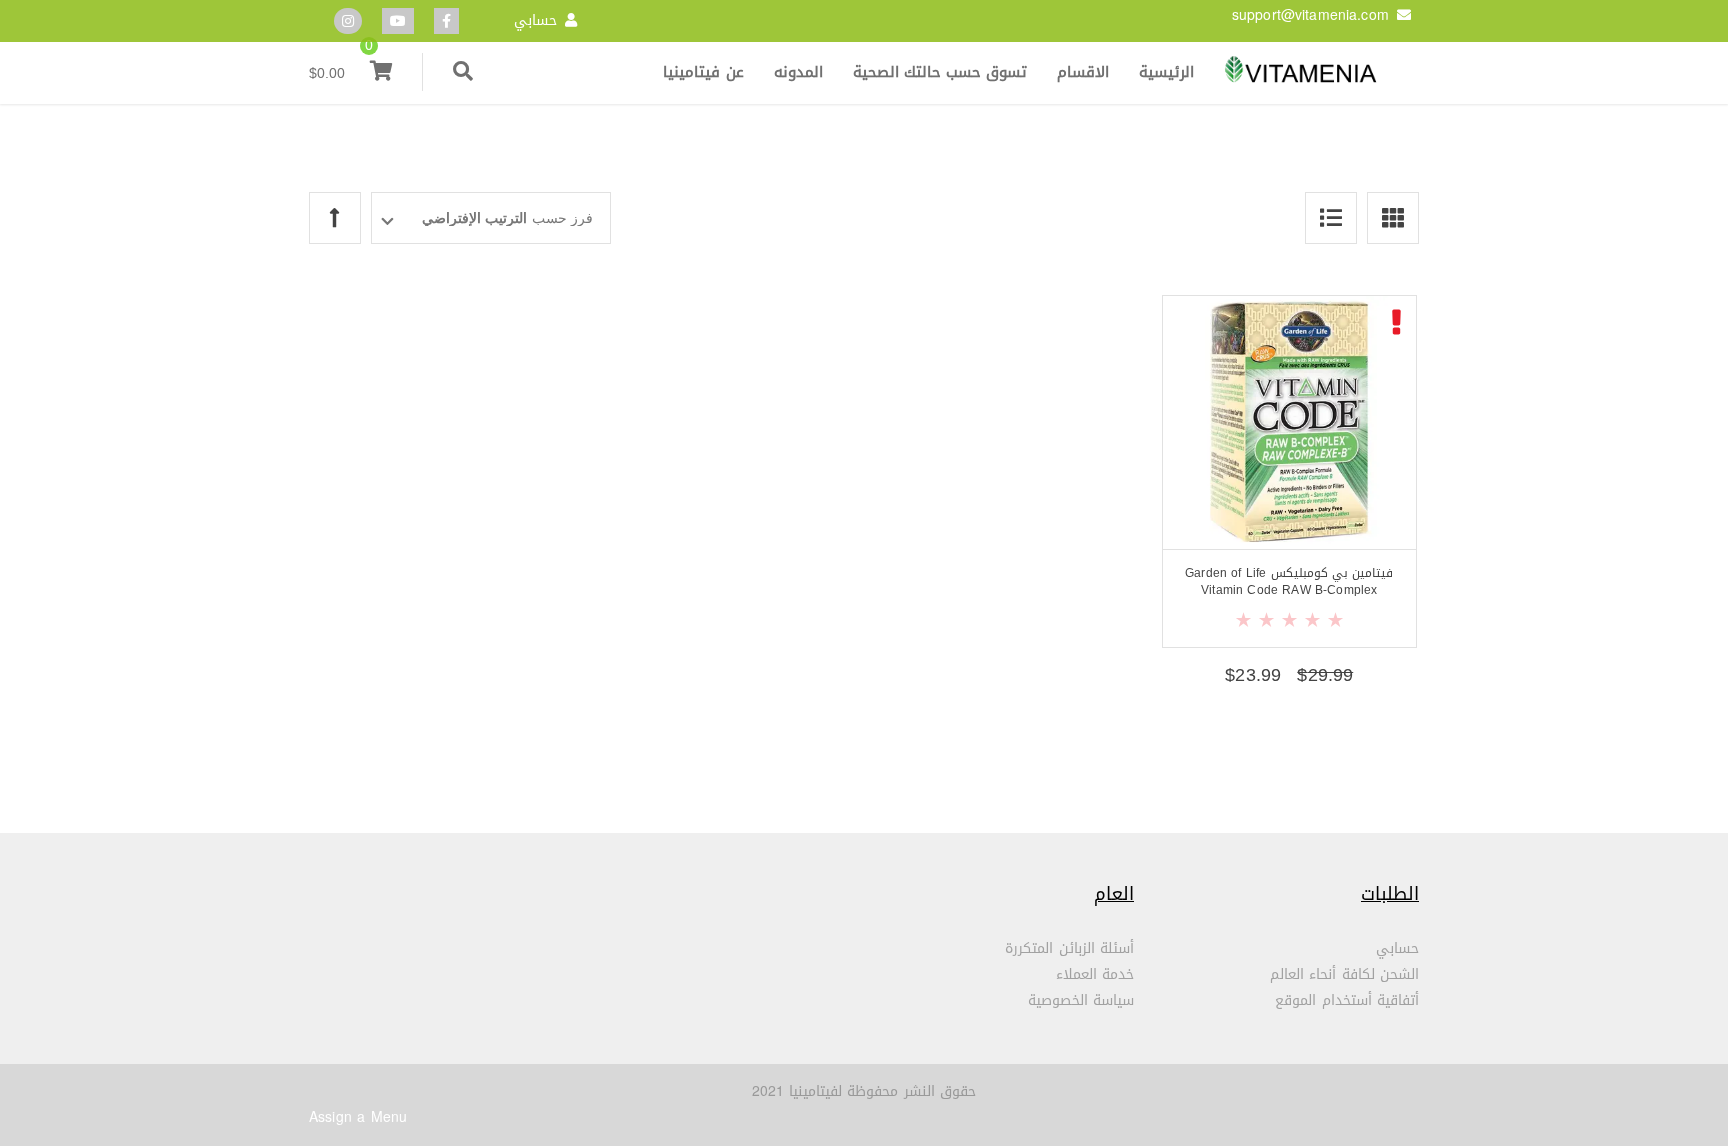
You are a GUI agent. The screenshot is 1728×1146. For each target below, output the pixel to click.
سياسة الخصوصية (1081, 1000)
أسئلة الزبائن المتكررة (1069, 948)
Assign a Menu (358, 1117)
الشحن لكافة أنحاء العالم (1344, 974)
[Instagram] (348, 21)
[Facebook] (446, 21)
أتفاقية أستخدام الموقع (1347, 1000)
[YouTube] (398, 21)
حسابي (535, 20)
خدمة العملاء (1095, 974)
